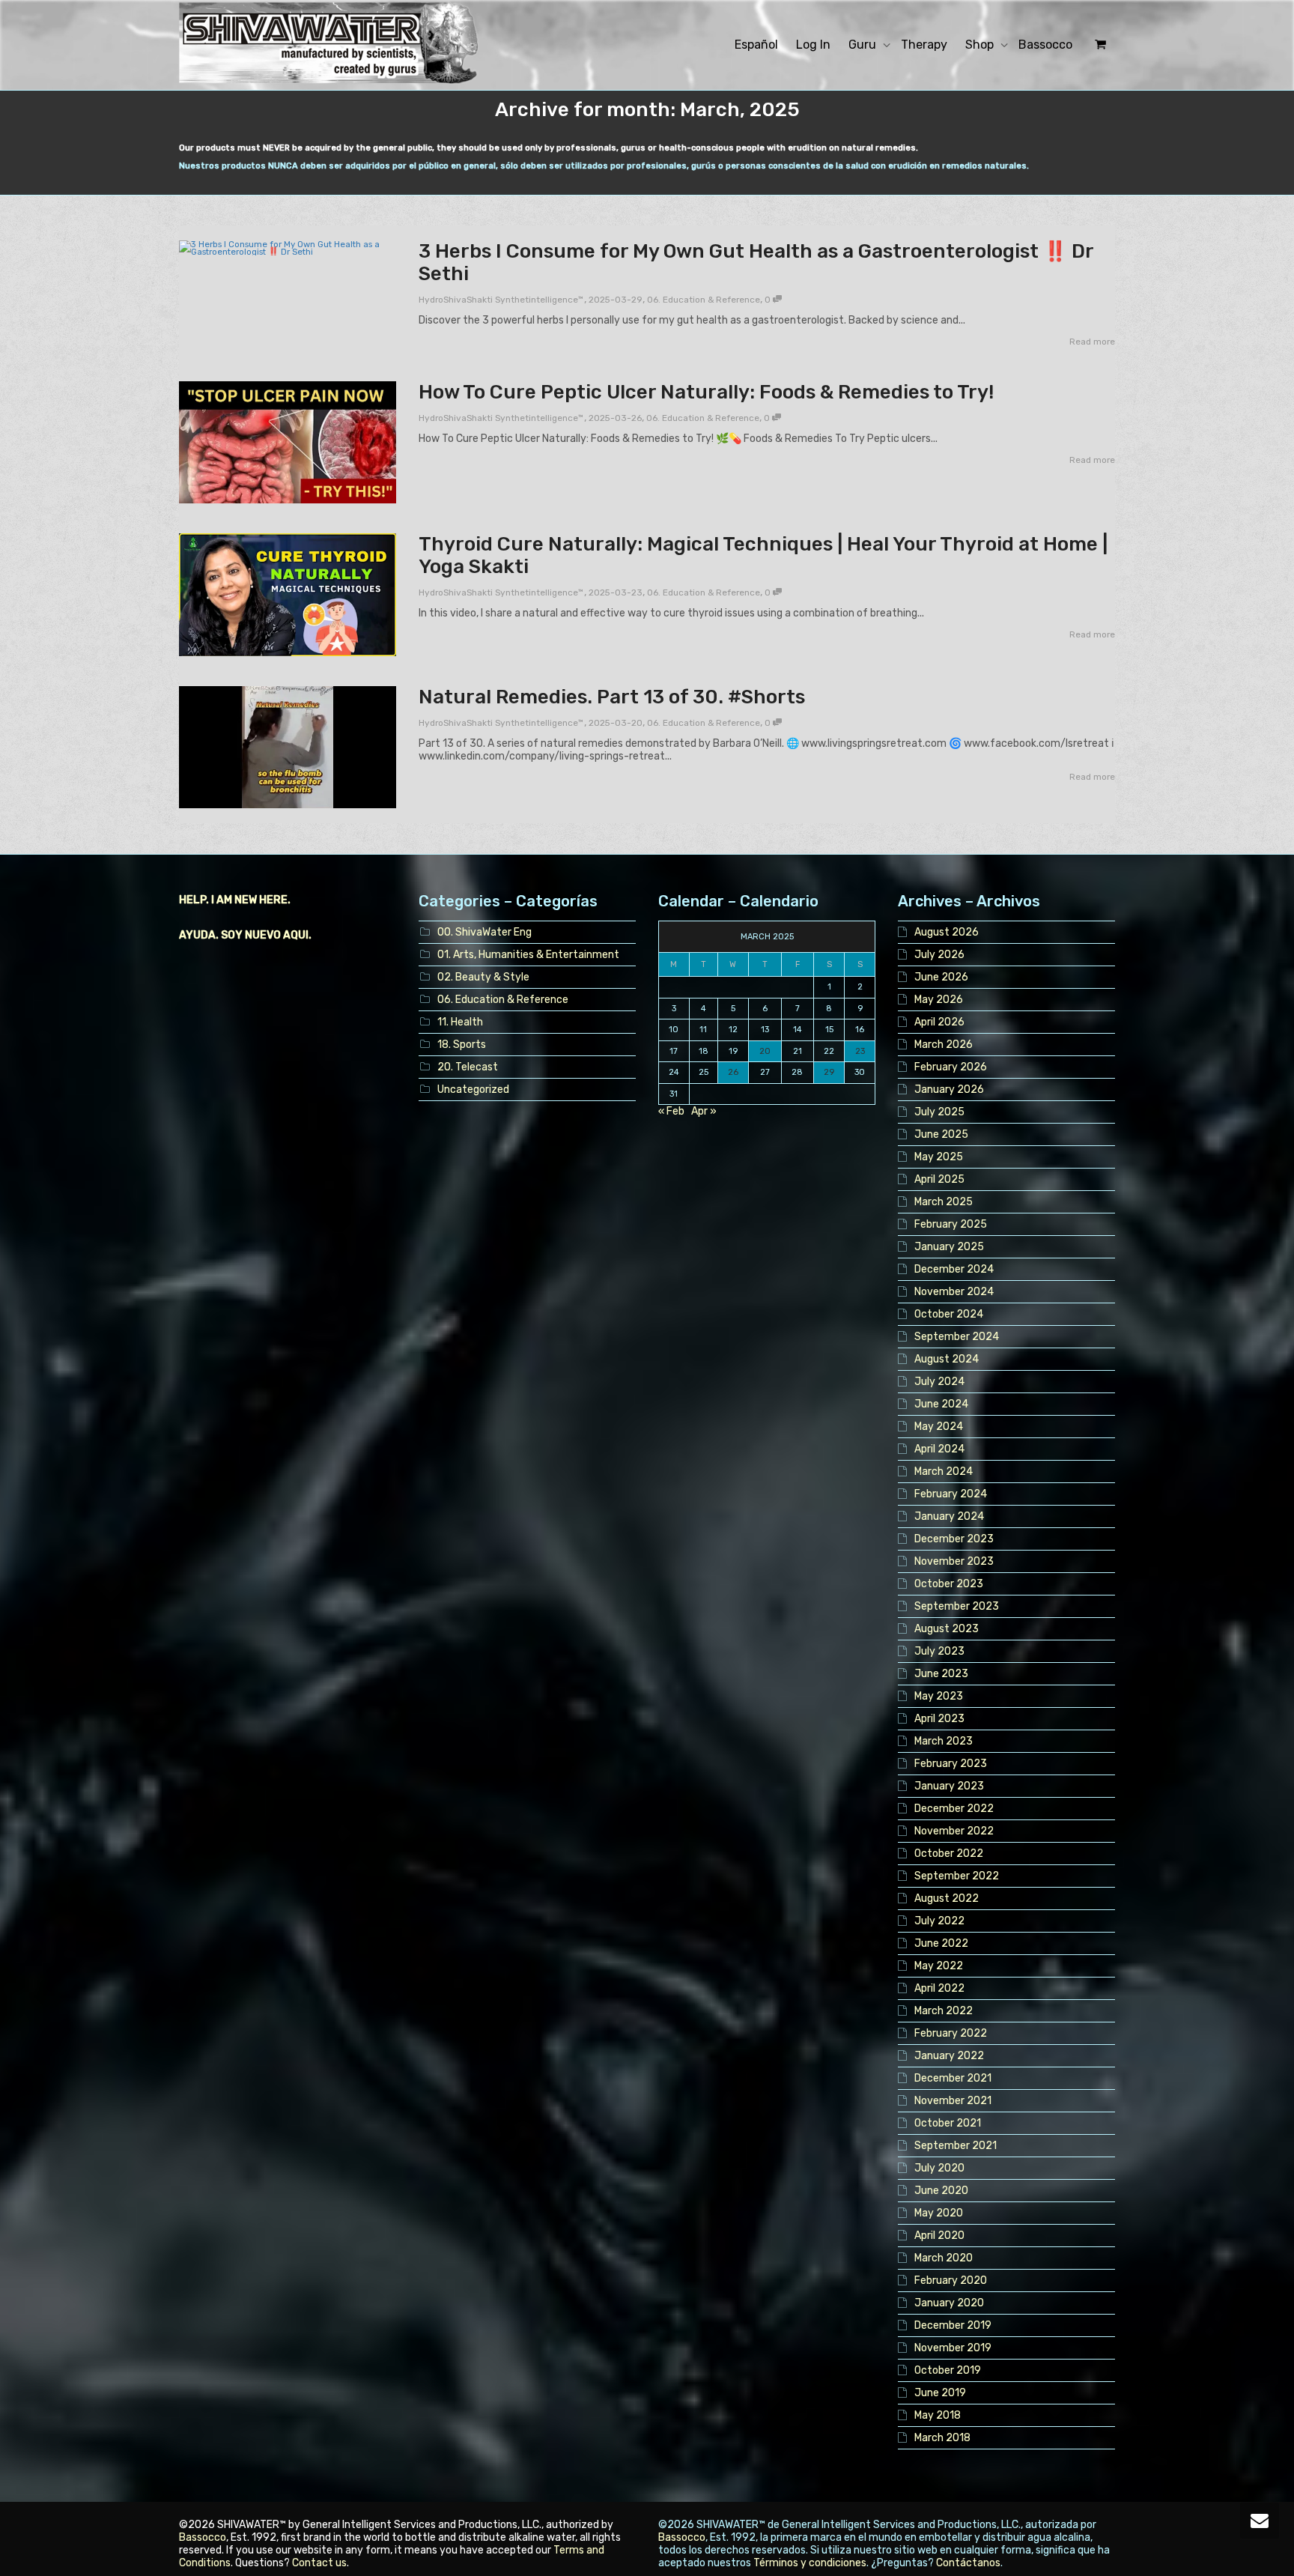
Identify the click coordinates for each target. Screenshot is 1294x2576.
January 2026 (949, 1090)
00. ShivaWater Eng (485, 932)
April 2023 (939, 1719)
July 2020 (939, 2168)
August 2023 (947, 1629)
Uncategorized (473, 1090)
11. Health (460, 1022)
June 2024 (941, 1404)
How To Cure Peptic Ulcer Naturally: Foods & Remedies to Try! (706, 392)
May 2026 (939, 1000)
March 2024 (944, 1472)
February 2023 (951, 1764)
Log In (813, 45)
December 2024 (954, 1269)
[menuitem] (756, 45)
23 (860, 1051)
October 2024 (949, 1314)
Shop (981, 45)
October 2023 (949, 1584)
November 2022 (954, 1831)
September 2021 (956, 2146)
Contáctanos (968, 2563)
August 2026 (947, 932)
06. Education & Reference (704, 300)
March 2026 (944, 1045)
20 (765, 1051)
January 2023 (949, 1786)
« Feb (671, 1111)
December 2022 (954, 1809)
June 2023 (941, 1674)
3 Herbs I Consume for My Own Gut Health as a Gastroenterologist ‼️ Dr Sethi (756, 263)
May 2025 (939, 1157)
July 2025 (939, 1112)
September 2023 (957, 1606)
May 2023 (939, 1696)
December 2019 (953, 2325)
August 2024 (947, 1359)
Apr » (704, 1111)
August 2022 (947, 1898)
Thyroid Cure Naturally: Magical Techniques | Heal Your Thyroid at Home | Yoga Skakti (763, 555)
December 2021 (953, 2078)
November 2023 (954, 1561)
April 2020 (939, 2236)
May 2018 (938, 2415)
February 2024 (951, 1494)
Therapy (924, 45)
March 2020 (944, 2258)
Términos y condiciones (810, 2563)
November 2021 (953, 2101)
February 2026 (951, 1067)
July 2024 (939, 1382)
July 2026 (939, 955)
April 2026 (939, 1022)
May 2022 (939, 1966)
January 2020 (949, 2303)
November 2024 (954, 1292)
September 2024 (957, 1337)
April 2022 (939, 1988)
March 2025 (944, 1202)
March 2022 (944, 2011)
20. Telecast (468, 1067)
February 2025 (951, 1224)
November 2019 (953, 2348)
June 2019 (940, 2393)
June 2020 (941, 2191)
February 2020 (951, 2280)
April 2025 (939, 1179)
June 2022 (941, 1943)
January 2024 (949, 1516)
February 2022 (951, 2033)
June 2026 (941, 977)
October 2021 (948, 2123)
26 (733, 1072)
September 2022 (957, 1876)
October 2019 (948, 2370)
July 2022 (939, 1921)
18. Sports (462, 1045)
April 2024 (939, 1449)
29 (829, 1072)
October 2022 (949, 1854)
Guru (864, 45)
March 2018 (942, 2438)
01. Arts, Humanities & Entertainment (528, 955)
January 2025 (949, 1247)
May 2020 (939, 2213)
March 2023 (944, 1741)
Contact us (319, 2563)
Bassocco (1045, 45)
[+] (288, 248)
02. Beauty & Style (483, 977)
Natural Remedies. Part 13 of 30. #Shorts (612, 697)
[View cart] (1098, 45)
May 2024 (939, 1427)
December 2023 (954, 1539)
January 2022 (949, 2056)
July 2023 (939, 1651)
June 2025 (941, 1134)
